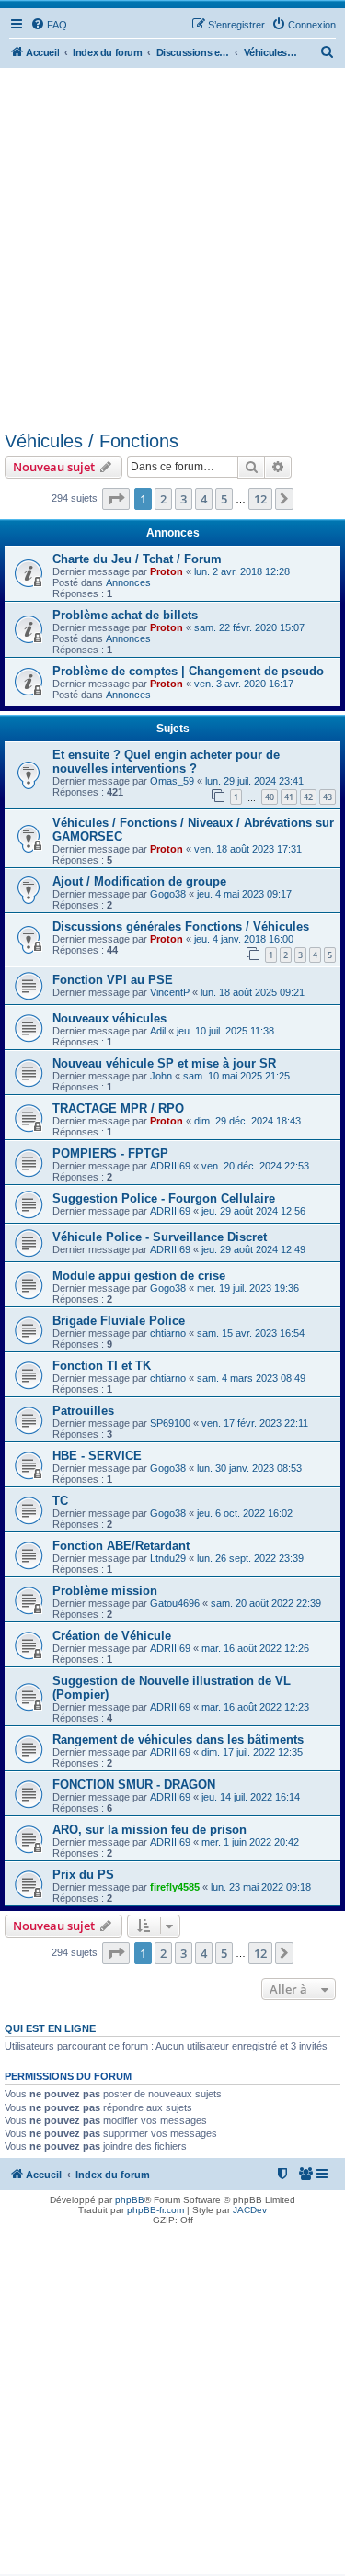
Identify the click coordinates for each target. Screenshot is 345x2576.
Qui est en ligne (50, 2028)
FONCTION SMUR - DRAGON (134, 1785)
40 (270, 797)
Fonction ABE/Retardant (121, 1546)
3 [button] (184, 499)
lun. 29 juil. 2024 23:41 (254, 781)
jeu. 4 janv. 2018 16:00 (244, 939)
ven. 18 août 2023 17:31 (248, 849)
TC (60, 1501)
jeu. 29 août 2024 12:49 (253, 1249)
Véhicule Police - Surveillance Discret (160, 1237)
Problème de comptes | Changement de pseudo (188, 671)
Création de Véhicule (112, 1636)
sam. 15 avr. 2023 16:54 (251, 1333)
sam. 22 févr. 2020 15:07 (249, 627)
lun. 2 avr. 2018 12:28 (242, 571)
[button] (116, 499)
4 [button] (204, 499)
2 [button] (163, 499)
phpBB (130, 2200)
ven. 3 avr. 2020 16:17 (244, 684)
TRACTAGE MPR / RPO (118, 1108)
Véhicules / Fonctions (92, 441)
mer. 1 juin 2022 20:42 (250, 1842)
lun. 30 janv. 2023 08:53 (249, 1468)
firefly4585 (175, 1887)
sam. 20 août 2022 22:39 (266, 1603)
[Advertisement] (172, 249)
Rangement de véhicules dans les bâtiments (178, 1740)
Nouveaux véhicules (109, 1018)
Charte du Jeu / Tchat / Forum (137, 559)
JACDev (250, 2210)
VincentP (170, 992)
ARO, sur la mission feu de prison (149, 1830)
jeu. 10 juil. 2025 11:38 (225, 1031)
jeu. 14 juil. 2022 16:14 (251, 1797)
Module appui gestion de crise (139, 1276)
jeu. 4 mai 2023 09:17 (244, 894)
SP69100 (170, 1423)
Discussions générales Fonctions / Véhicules (181, 926)
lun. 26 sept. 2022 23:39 (250, 1558)
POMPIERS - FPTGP (110, 1153)
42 (308, 797)
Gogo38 (168, 894)
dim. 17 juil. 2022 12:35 (252, 1752)
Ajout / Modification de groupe (139, 881)
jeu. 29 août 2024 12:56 (253, 1211)
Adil (158, 1031)
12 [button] (260, 499)
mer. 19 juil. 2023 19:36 (248, 1288)
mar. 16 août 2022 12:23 (255, 1707)
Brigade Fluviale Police (119, 1321)
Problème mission (105, 1591)
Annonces (128, 582)
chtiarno (168, 1333)
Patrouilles (83, 1411)
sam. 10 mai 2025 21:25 (236, 1076)
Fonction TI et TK (102, 1366)
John (161, 1076)
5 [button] (224, 499)
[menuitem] (49, 25)
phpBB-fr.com (155, 2210)
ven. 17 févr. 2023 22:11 (255, 1423)
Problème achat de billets (125, 615)
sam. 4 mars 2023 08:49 (251, 1378)
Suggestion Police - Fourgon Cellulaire (164, 1198)
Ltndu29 (168, 1558)
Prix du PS (83, 1875)
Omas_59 (172, 781)
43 (328, 797)
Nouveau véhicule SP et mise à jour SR (164, 1063)
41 (289, 797)
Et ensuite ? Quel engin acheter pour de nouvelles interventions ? (166, 762)
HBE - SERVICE (97, 1456)
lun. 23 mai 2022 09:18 (261, 1887)
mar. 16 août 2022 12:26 (255, 1648)
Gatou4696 (175, 1603)
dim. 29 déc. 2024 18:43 (247, 1121)
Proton (167, 571)
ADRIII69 (170, 1166)
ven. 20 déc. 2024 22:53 (255, 1166)
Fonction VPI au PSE (113, 980)
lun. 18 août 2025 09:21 (253, 992)
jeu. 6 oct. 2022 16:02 (245, 1513)
